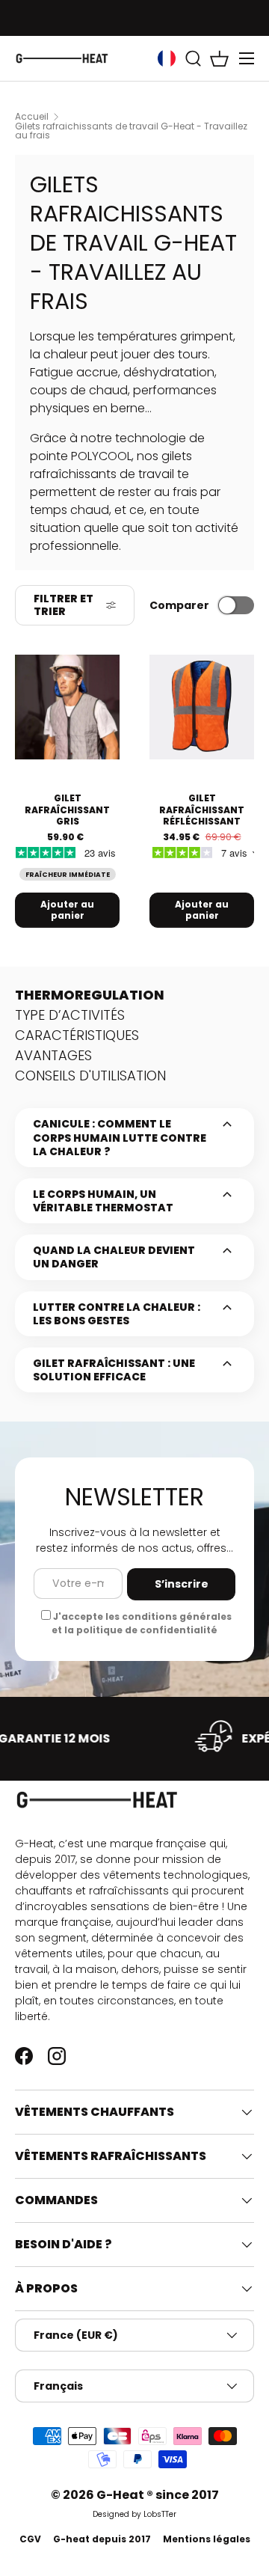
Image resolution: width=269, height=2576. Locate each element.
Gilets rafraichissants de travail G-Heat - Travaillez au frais (131, 131)
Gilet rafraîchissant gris (67, 810)
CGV (30, 2539)
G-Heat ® (126, 2495)
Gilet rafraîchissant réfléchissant (202, 810)
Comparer (179, 605)
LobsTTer (160, 2514)
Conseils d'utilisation (90, 1076)
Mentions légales (207, 2539)
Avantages (53, 1055)
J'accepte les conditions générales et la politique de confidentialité (142, 1623)
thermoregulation (90, 995)
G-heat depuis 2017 (102, 2539)
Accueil (32, 117)
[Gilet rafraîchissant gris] (67, 707)
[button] (219, 58)
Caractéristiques (77, 1035)
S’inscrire (182, 1584)
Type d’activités (70, 1015)
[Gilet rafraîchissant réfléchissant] (202, 707)
